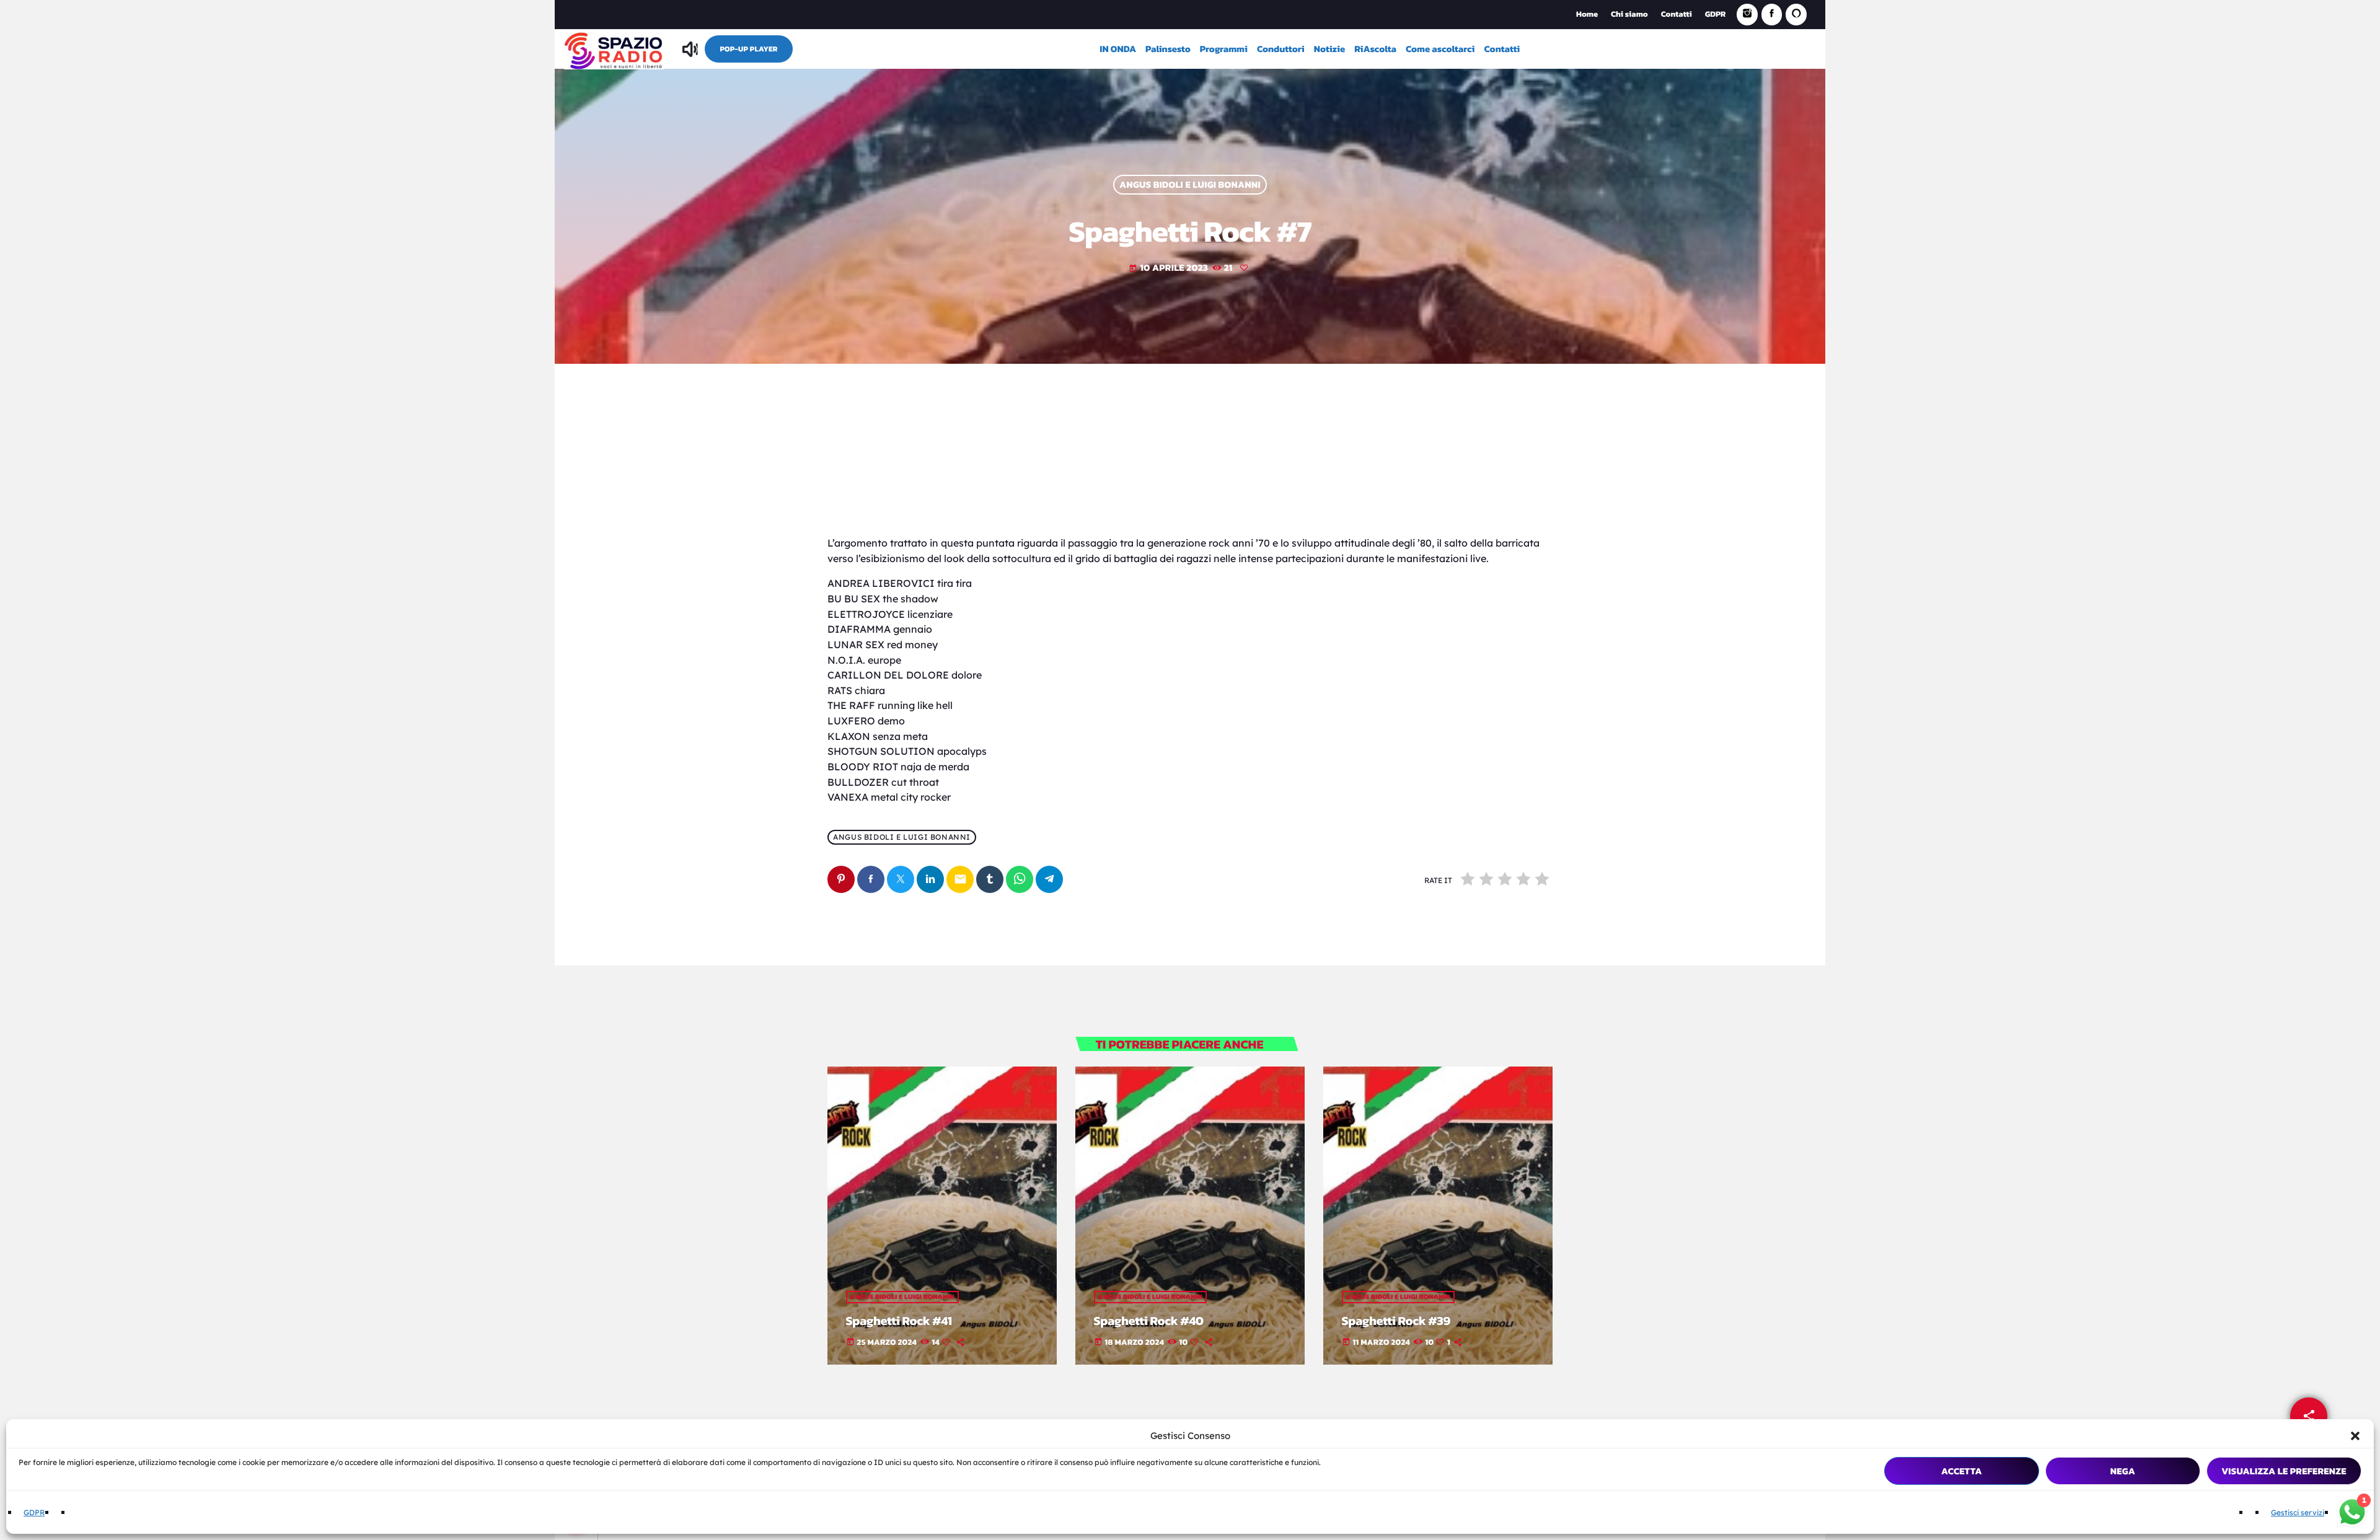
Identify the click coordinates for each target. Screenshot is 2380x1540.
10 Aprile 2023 (1168, 267)
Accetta (1962, 1471)
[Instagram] (1747, 15)
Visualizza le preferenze (2284, 1471)
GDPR (34, 1512)
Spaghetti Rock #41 (899, 1321)
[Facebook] (1772, 15)
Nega (2123, 1471)
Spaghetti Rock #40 (1149, 1321)
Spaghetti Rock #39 (1396, 1321)
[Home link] (614, 49)
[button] (2355, 1436)
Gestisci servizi (2298, 1512)
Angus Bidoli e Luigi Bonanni (1190, 185)
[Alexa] (1796, 15)
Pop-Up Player (748, 49)
